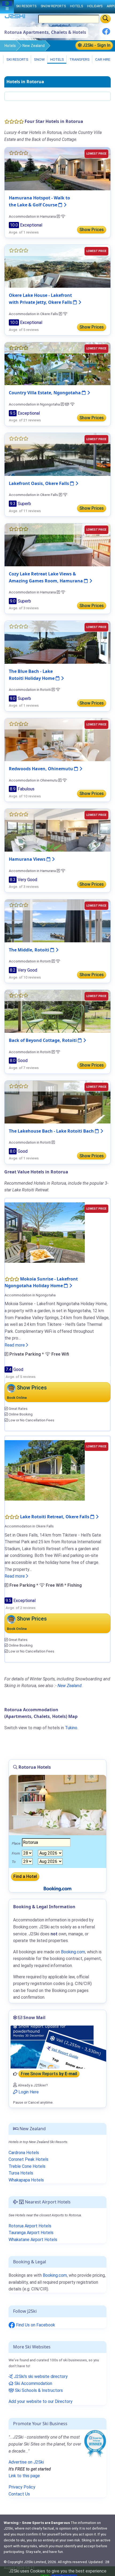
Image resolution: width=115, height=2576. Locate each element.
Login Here (28, 2092)
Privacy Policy (22, 2487)
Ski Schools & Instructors (38, 2390)
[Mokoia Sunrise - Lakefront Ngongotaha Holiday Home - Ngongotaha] (45, 1232)
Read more (15, 1345)
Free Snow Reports (49, 2074)
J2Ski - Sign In (96, 45)
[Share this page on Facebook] (106, 33)
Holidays (95, 6)
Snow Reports (53, 6)
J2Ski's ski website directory (40, 2376)
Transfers (79, 59)
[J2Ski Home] (15, 17)
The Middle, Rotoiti (30, 950)
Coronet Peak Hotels (28, 2159)
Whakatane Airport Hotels (33, 2240)
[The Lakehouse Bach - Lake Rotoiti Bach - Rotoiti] (57, 1102)
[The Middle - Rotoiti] (57, 920)
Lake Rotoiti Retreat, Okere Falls (55, 1517)
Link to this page (24, 2476)
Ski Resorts (17, 59)
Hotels (10, 46)
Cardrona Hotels (24, 2153)
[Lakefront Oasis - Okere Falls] (57, 454)
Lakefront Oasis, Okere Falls (39, 483)
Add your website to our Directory (41, 2401)
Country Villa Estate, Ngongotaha (45, 393)
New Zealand (34, 46)
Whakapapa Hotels (26, 2180)
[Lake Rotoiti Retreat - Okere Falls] (45, 1470)
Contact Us (19, 2494)
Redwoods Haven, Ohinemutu (41, 769)
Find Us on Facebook (35, 2325)
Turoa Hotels (21, 2173)
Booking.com (55, 2275)
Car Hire (102, 59)
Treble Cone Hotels (27, 2166)
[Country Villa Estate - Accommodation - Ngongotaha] (57, 364)
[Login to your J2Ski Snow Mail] (57, 2047)
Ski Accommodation (33, 2383)
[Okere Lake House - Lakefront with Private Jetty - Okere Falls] (57, 266)
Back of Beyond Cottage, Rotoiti (43, 1040)
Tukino (71, 1728)
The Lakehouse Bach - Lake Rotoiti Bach (52, 1131)
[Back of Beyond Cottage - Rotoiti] (57, 1011)
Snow (39, 59)
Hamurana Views (28, 859)
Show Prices (92, 230)
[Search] (106, 19)
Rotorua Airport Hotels (30, 2226)
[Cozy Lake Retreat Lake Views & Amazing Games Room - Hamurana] (57, 544)
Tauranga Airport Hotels (31, 2233)
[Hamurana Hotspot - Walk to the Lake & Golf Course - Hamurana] (57, 169)
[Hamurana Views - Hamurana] (57, 830)
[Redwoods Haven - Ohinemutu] (57, 739)
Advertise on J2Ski (26, 2462)
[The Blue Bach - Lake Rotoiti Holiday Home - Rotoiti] (57, 642)
